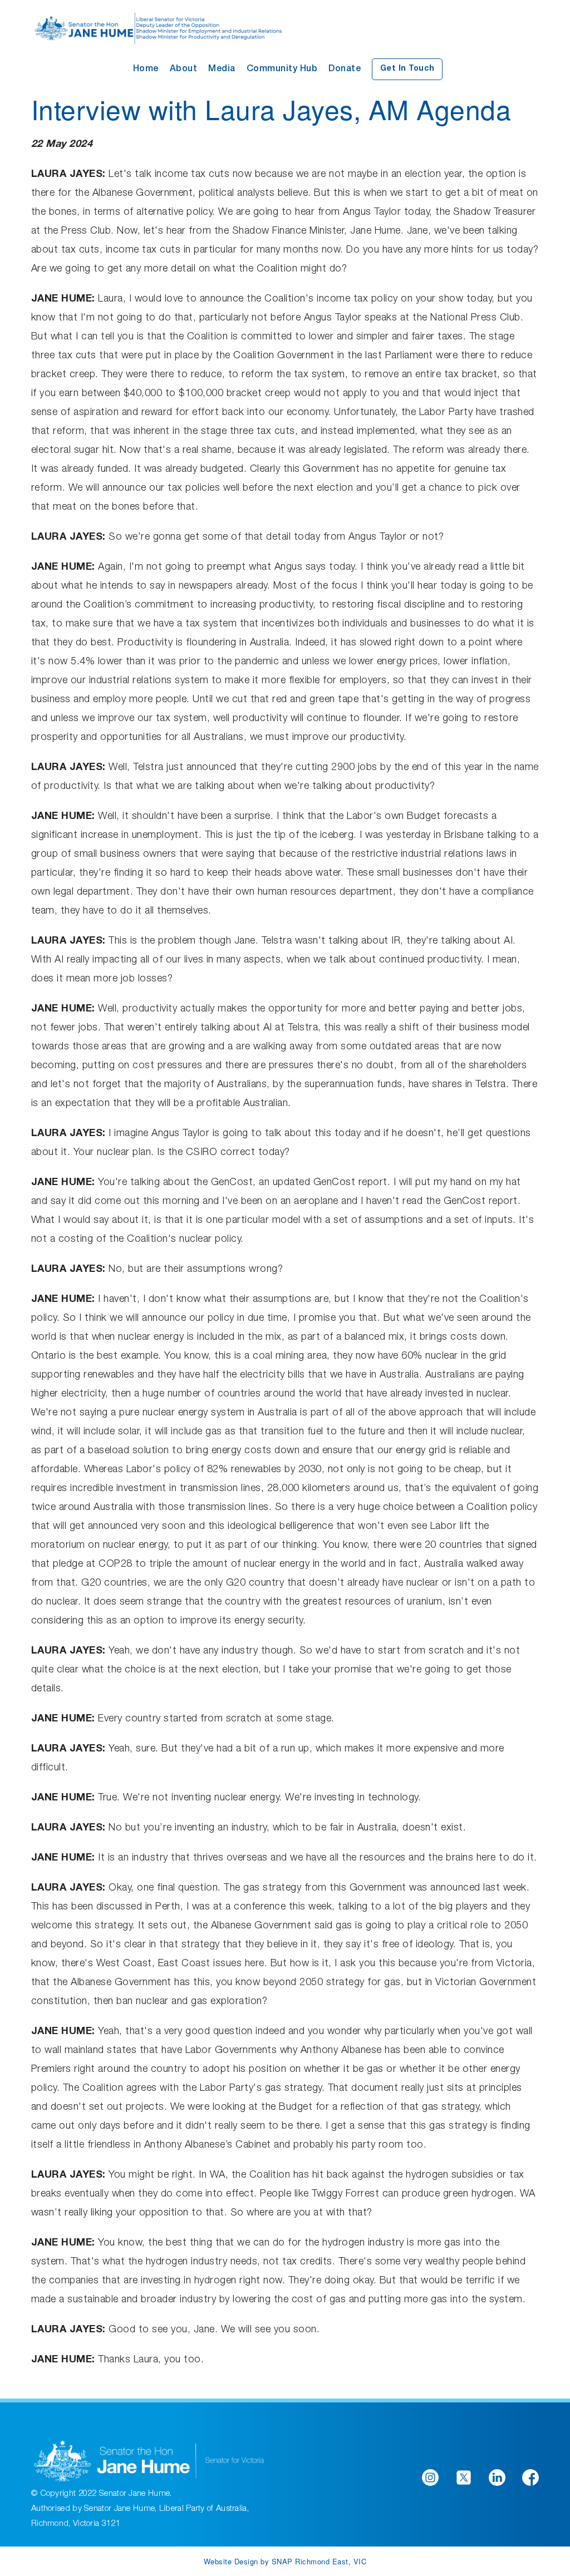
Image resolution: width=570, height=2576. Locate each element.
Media (222, 70)
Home (146, 70)
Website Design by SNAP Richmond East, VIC (285, 2561)
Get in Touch (407, 69)
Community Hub (282, 70)
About (184, 70)
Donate (345, 70)
